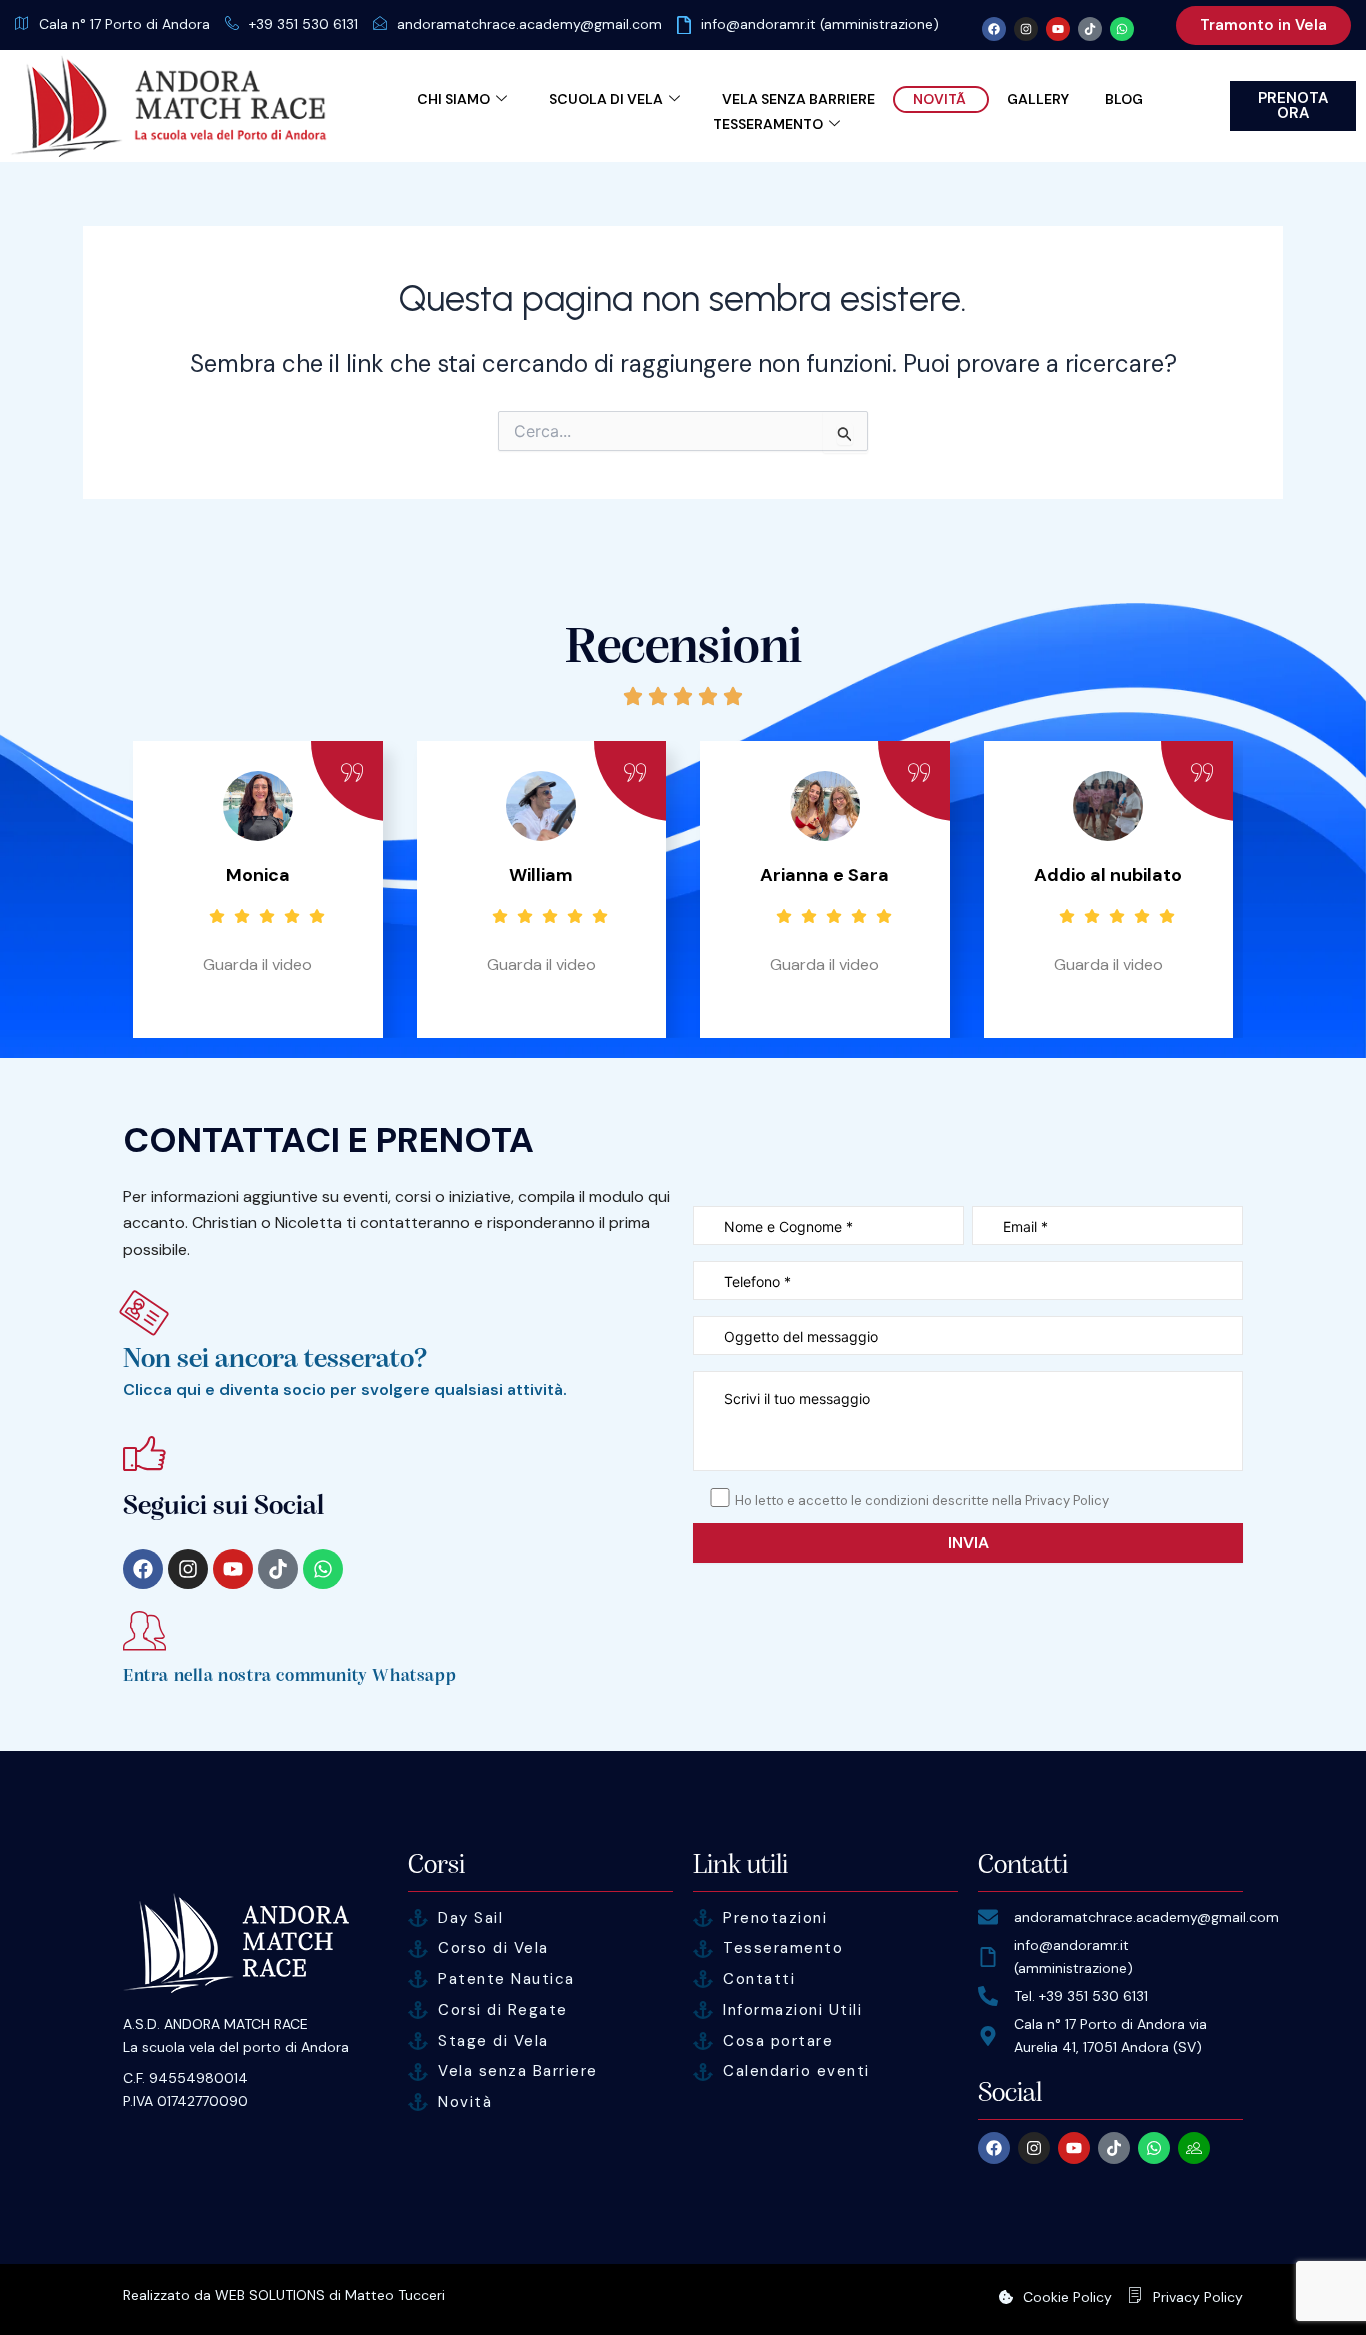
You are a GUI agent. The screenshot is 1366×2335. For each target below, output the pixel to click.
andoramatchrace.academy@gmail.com (529, 24)
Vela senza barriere (798, 99)
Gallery (1038, 99)
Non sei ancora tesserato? (275, 1359)
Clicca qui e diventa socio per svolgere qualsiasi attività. (345, 1389)
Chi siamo (453, 99)
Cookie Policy (1067, 2297)
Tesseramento (768, 124)
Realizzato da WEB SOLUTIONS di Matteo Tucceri (284, 2295)
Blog (1124, 99)
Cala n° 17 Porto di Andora (124, 24)
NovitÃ (941, 99)
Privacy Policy (1198, 2297)
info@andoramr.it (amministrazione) (820, 24)
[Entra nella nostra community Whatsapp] (144, 1630)
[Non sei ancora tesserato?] (144, 1312)
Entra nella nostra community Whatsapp (289, 1675)
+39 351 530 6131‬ (303, 24)
